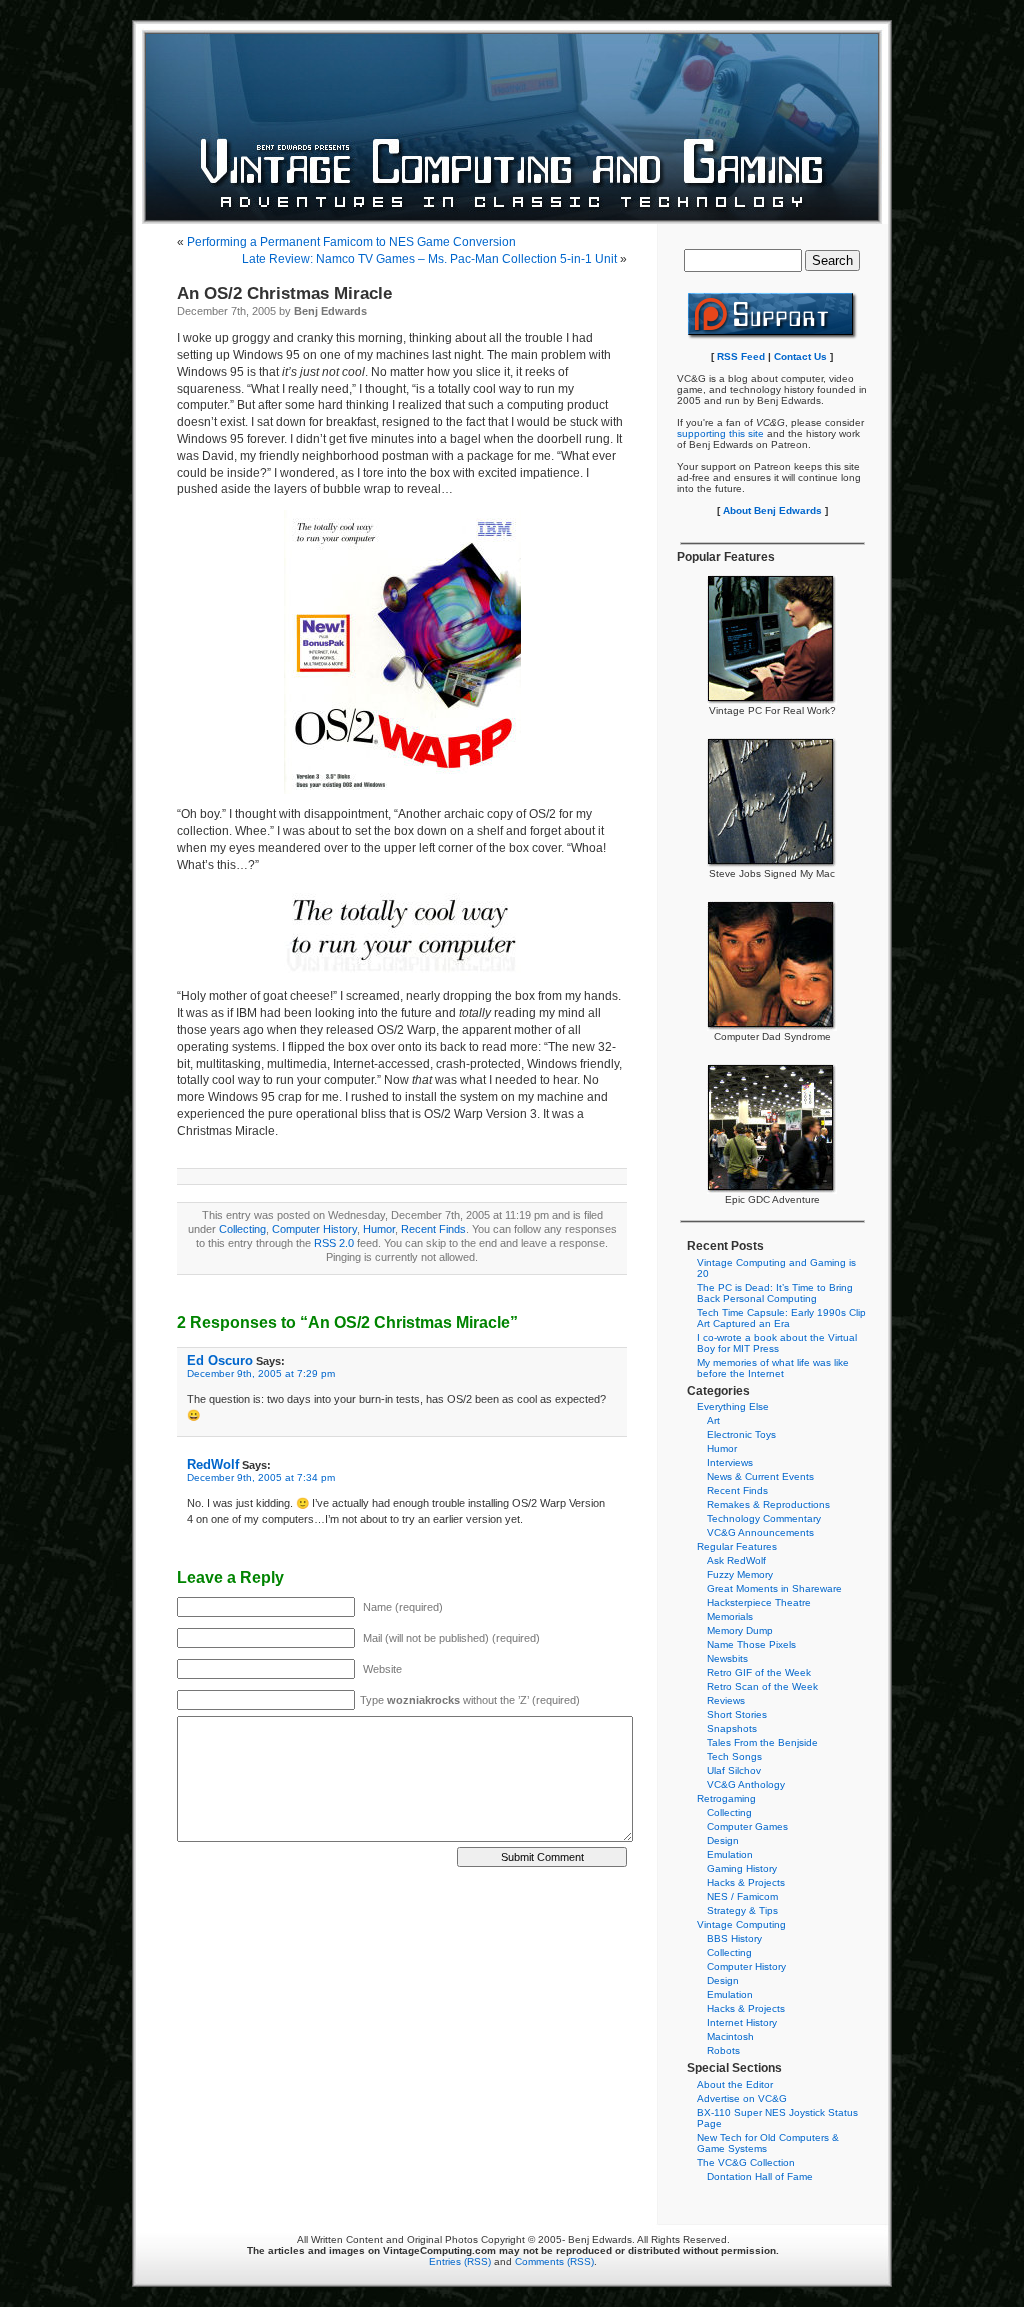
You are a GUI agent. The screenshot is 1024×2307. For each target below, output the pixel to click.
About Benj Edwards (772, 510)
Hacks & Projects (746, 1882)
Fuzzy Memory (740, 1574)
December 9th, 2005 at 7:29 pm (261, 1373)
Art (713, 1420)
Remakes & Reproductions (768, 1504)
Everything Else (733, 1406)
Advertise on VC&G (742, 2098)
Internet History (742, 2022)
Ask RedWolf (736, 1560)
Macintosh (730, 2036)
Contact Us (800, 356)
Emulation (730, 1854)
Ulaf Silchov (734, 1770)
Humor (379, 1229)
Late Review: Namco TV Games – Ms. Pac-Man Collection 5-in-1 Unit (429, 259)
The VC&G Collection (746, 2162)
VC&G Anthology (746, 1784)
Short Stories (737, 1714)
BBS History (734, 1938)
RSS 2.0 (334, 1243)
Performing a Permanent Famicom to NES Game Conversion (351, 242)
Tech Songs (734, 1756)
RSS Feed (741, 356)
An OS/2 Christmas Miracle (284, 293)
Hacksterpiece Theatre (759, 1602)
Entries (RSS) (460, 2261)
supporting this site (720, 433)
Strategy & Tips (742, 1910)
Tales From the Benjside (762, 1742)
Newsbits (727, 1658)
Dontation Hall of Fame (760, 2176)
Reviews (726, 1700)
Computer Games (747, 1826)
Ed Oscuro (220, 1360)
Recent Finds (433, 1229)
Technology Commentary (764, 1518)
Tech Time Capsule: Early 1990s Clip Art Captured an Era (781, 1318)
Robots (723, 2050)
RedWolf (213, 1464)
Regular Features (737, 1546)
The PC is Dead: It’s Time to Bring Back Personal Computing (775, 1293)
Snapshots (732, 1728)
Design (723, 1840)
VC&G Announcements (760, 1532)
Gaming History (742, 1868)
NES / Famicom (742, 1896)
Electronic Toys (741, 1434)
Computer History (314, 1229)
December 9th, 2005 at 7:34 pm (261, 1477)
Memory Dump (740, 1630)
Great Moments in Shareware (774, 1588)
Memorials (730, 1616)
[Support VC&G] (772, 336)
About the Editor (735, 2084)
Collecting (242, 1229)
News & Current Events (760, 1476)
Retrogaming (726, 1798)
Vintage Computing (741, 1924)
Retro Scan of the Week (762, 1686)
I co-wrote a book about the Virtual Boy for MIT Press (777, 1343)
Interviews (730, 1462)
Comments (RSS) (554, 2261)
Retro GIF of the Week (759, 1672)
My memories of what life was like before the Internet (773, 1368)
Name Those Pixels (751, 1644)
